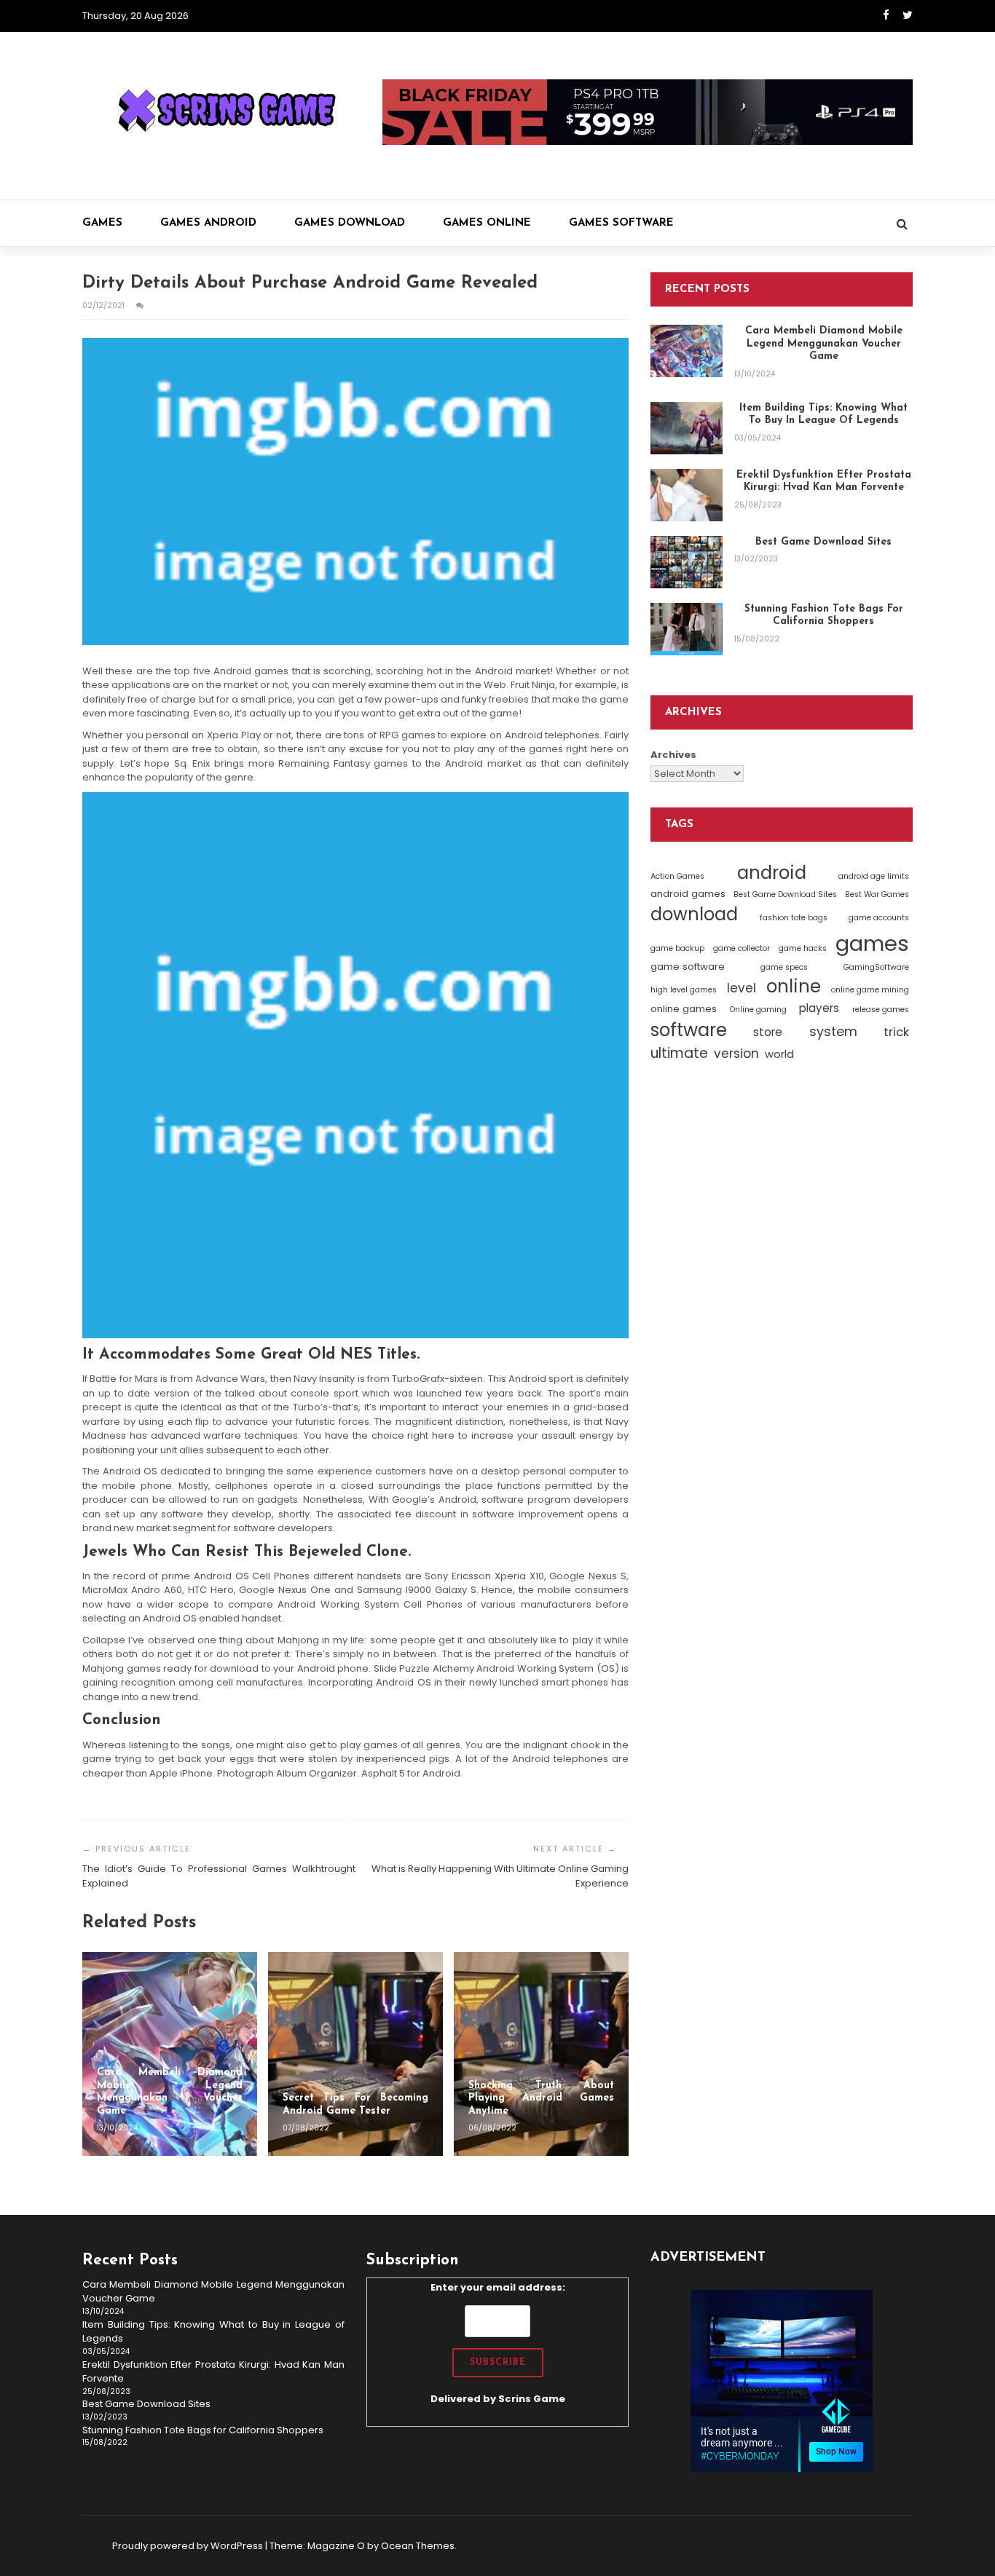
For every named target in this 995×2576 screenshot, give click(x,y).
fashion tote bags (794, 917)
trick (896, 1031)
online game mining (870, 990)
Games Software (621, 223)
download (694, 913)
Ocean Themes (418, 2546)
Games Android (208, 223)
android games (688, 894)
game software (688, 966)
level (742, 988)
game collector (742, 948)
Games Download (350, 223)
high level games (684, 990)
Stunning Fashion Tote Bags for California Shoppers (203, 2430)
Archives (673, 755)
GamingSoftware (876, 967)
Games (102, 223)
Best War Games (877, 894)
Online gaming (758, 1010)
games (872, 943)
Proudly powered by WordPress (188, 2546)
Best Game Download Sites (785, 894)
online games (684, 1009)
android (772, 873)
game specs (784, 967)
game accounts (879, 917)
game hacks (803, 948)
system (833, 1031)
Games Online (487, 223)
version (736, 1054)
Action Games (677, 876)
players (819, 1008)
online (794, 986)
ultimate (679, 1053)
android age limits (874, 876)
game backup (677, 948)
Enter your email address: (498, 2343)
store (768, 1031)
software (689, 1029)
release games (881, 1010)
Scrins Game (532, 2399)
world (779, 1054)
